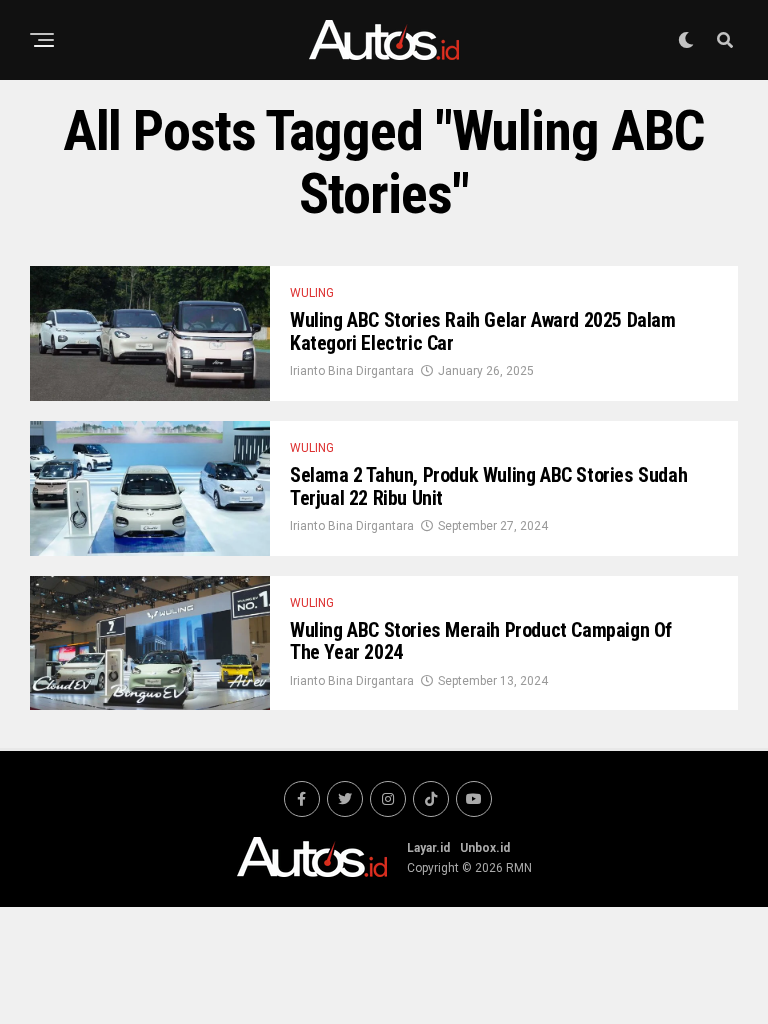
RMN (519, 868)
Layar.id (428, 848)
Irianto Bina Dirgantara (352, 371)
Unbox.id (485, 848)
